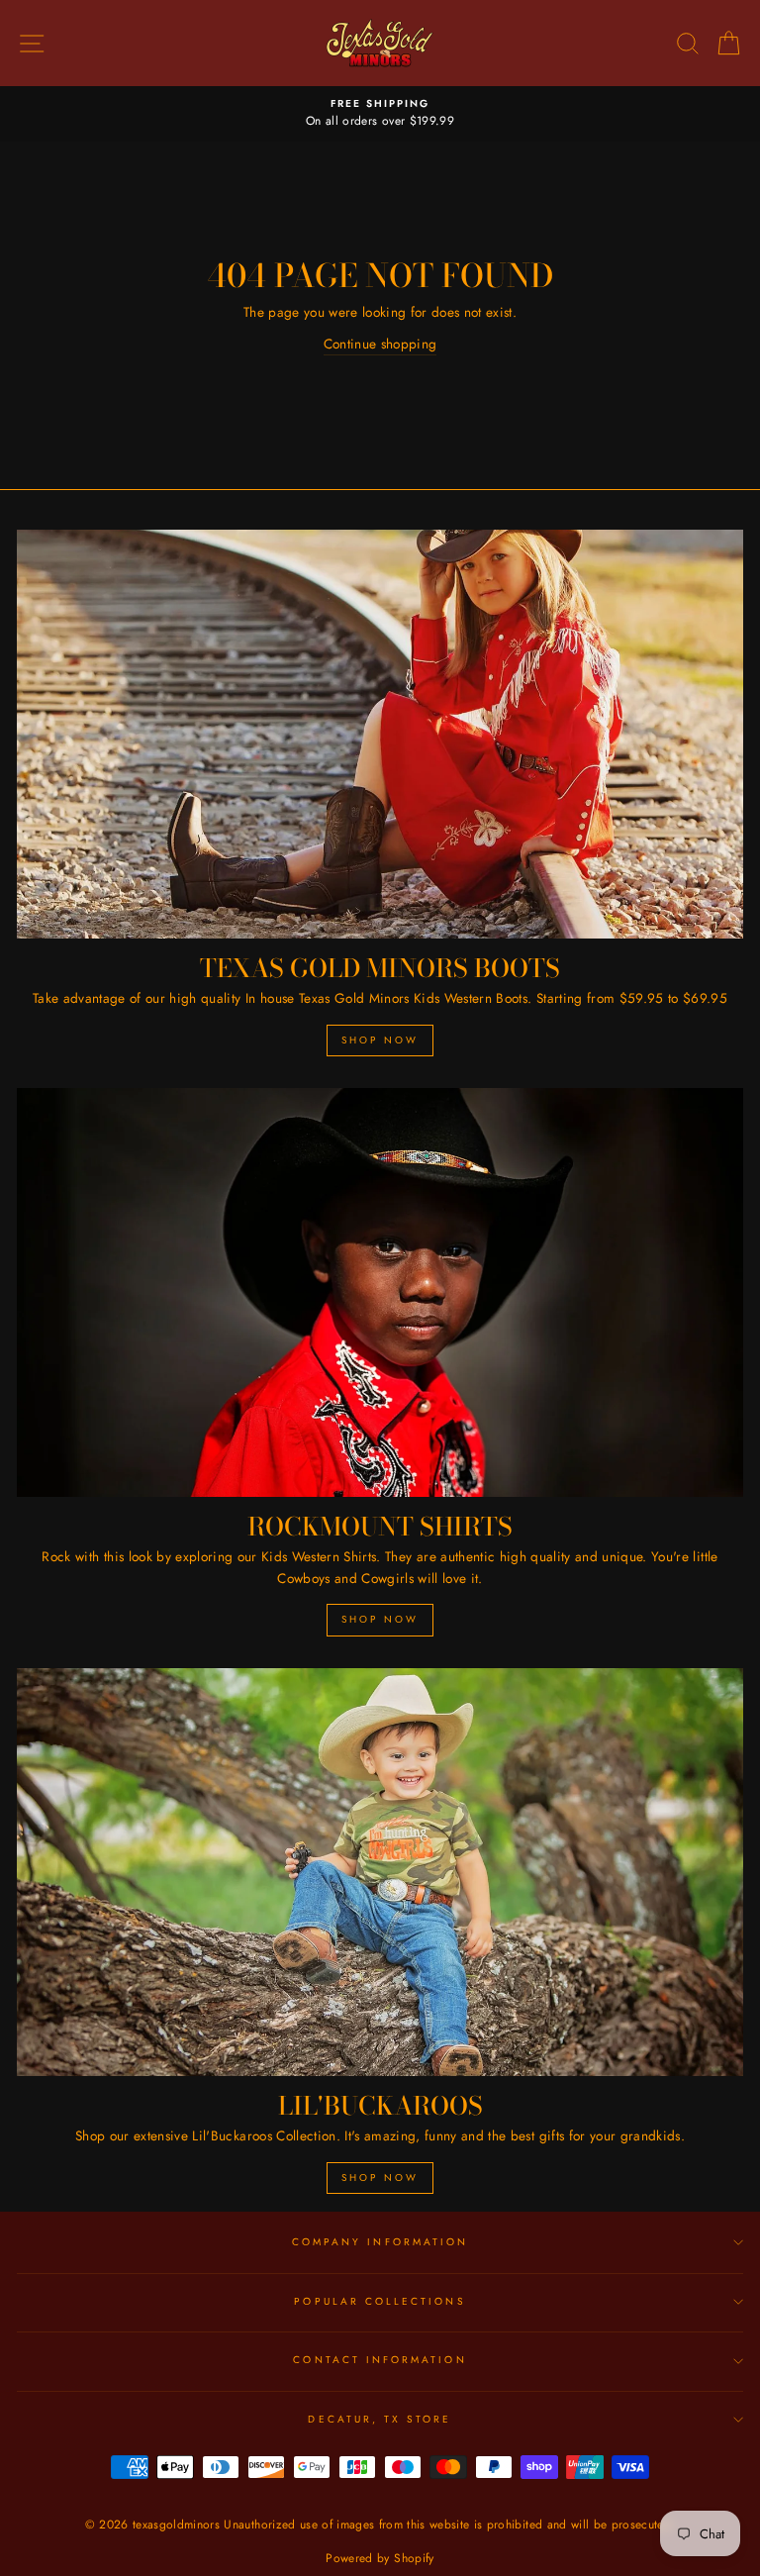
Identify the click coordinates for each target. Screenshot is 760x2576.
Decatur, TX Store (380, 2419)
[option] (380, 114)
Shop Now (380, 1040)
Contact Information (380, 2360)
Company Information (380, 2242)
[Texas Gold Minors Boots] (380, 734)
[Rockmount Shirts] (380, 1292)
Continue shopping (380, 344)
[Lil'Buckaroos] (380, 1873)
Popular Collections (380, 2301)
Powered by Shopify (380, 2558)
